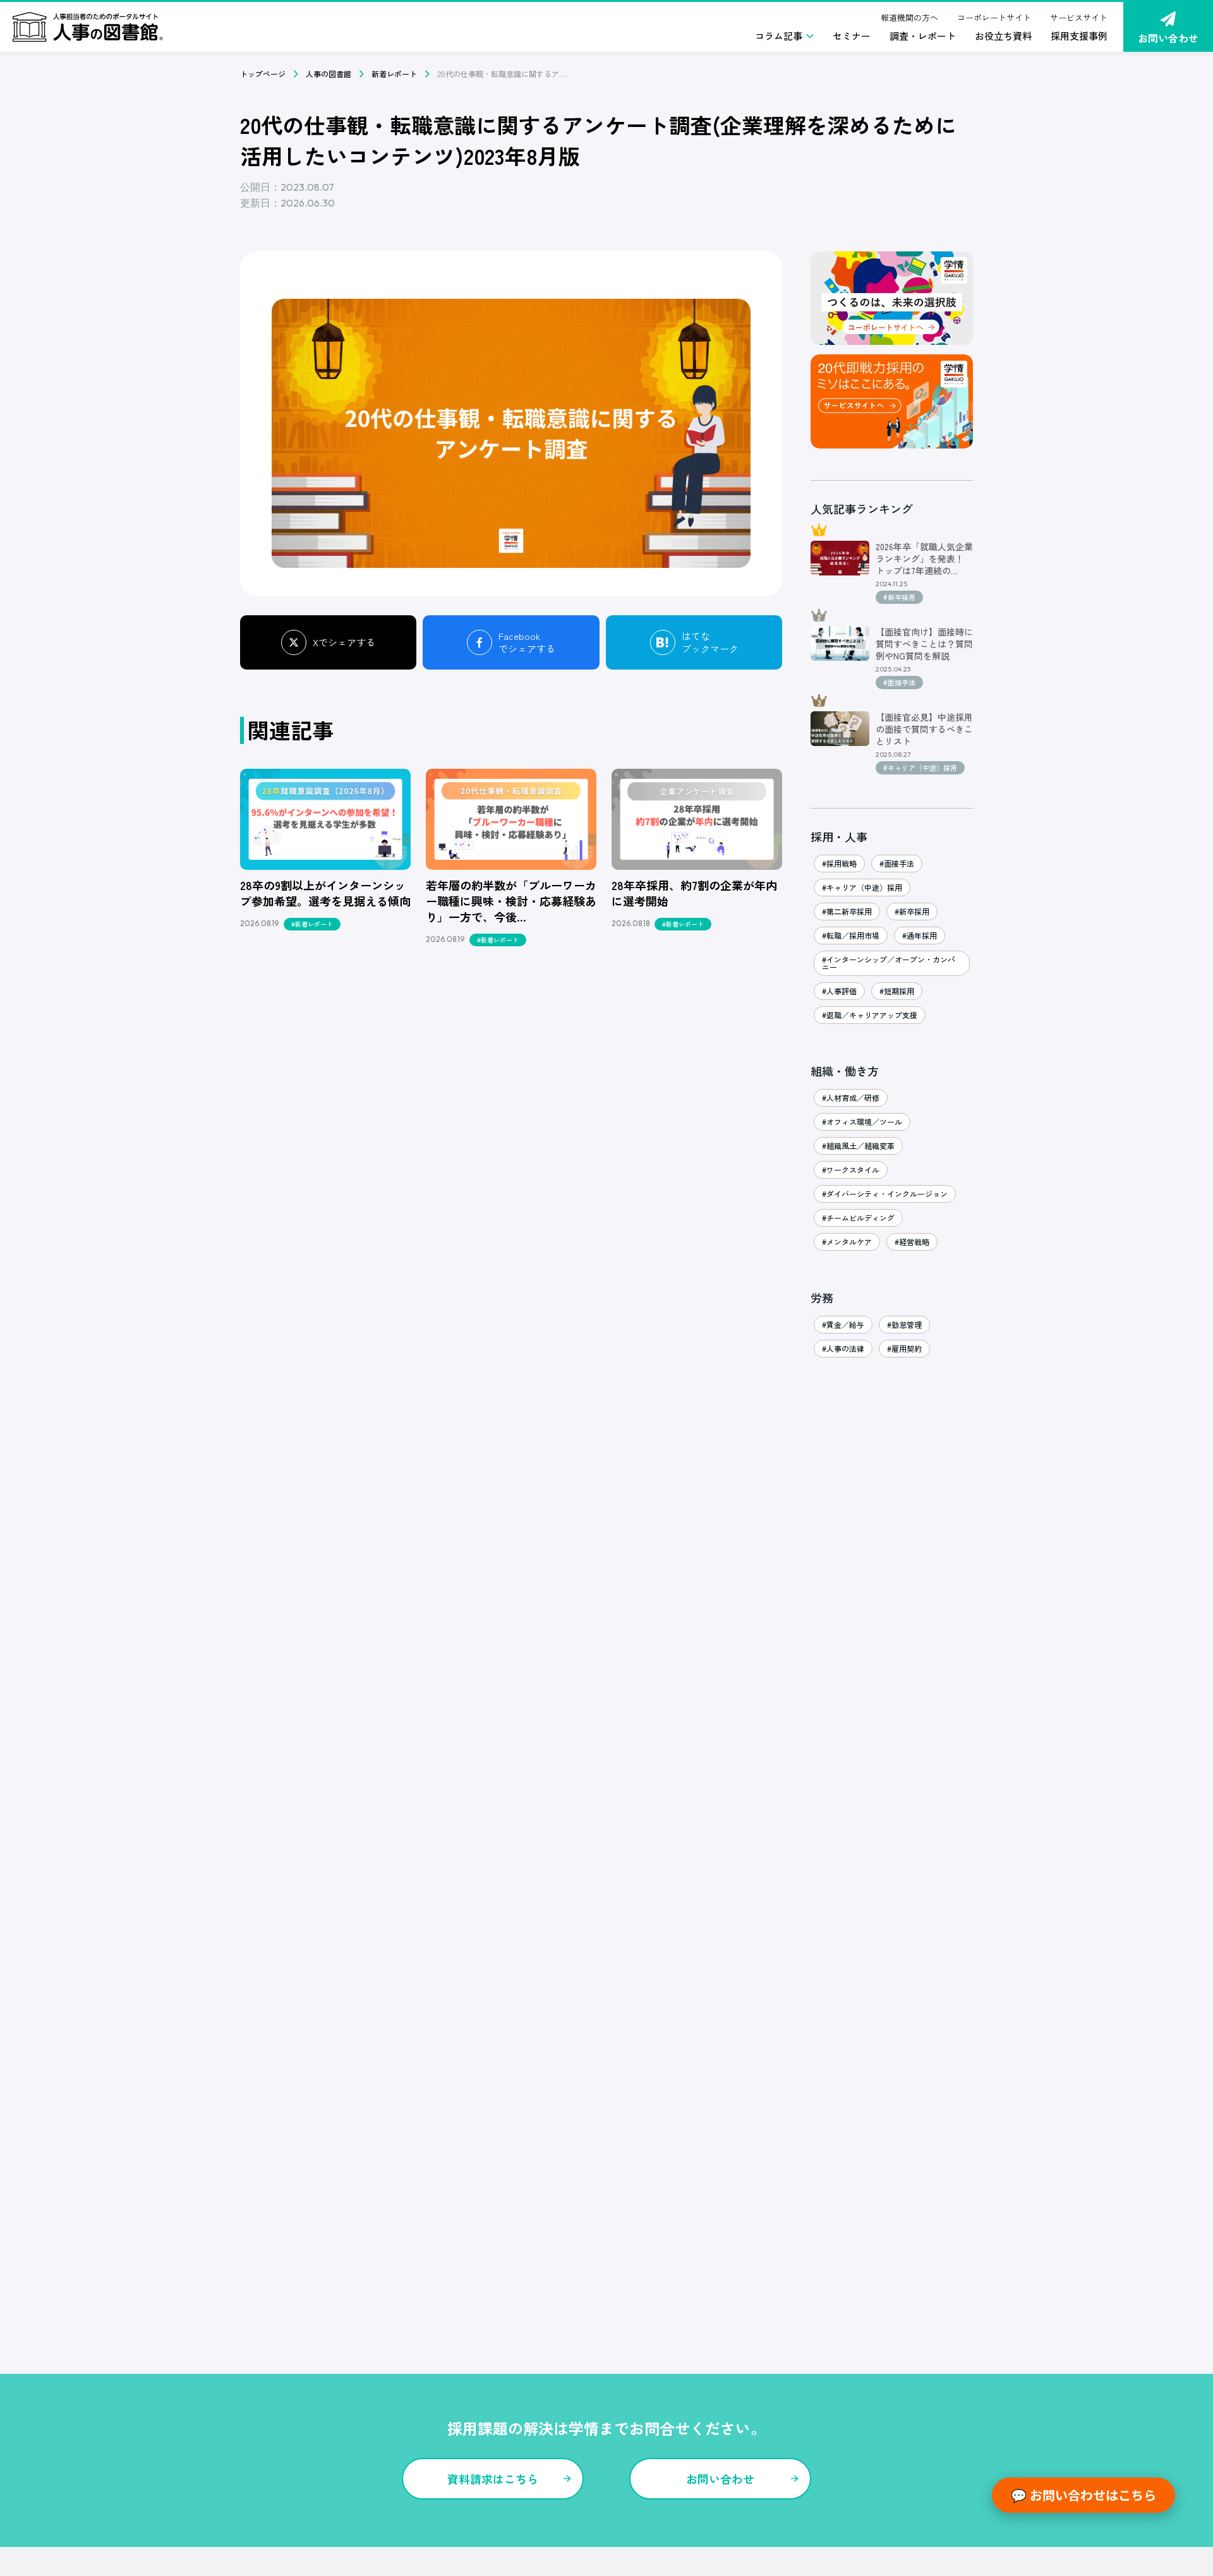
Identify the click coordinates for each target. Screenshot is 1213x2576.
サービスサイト (1079, 17)
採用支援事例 (1079, 36)
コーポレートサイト (994, 17)
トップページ (263, 74)
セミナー (852, 36)
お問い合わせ (1168, 38)
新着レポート (394, 74)
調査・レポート (923, 36)
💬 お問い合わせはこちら (1083, 2495)
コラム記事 (779, 36)
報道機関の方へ (909, 17)
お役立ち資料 (1003, 36)
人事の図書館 (329, 74)
